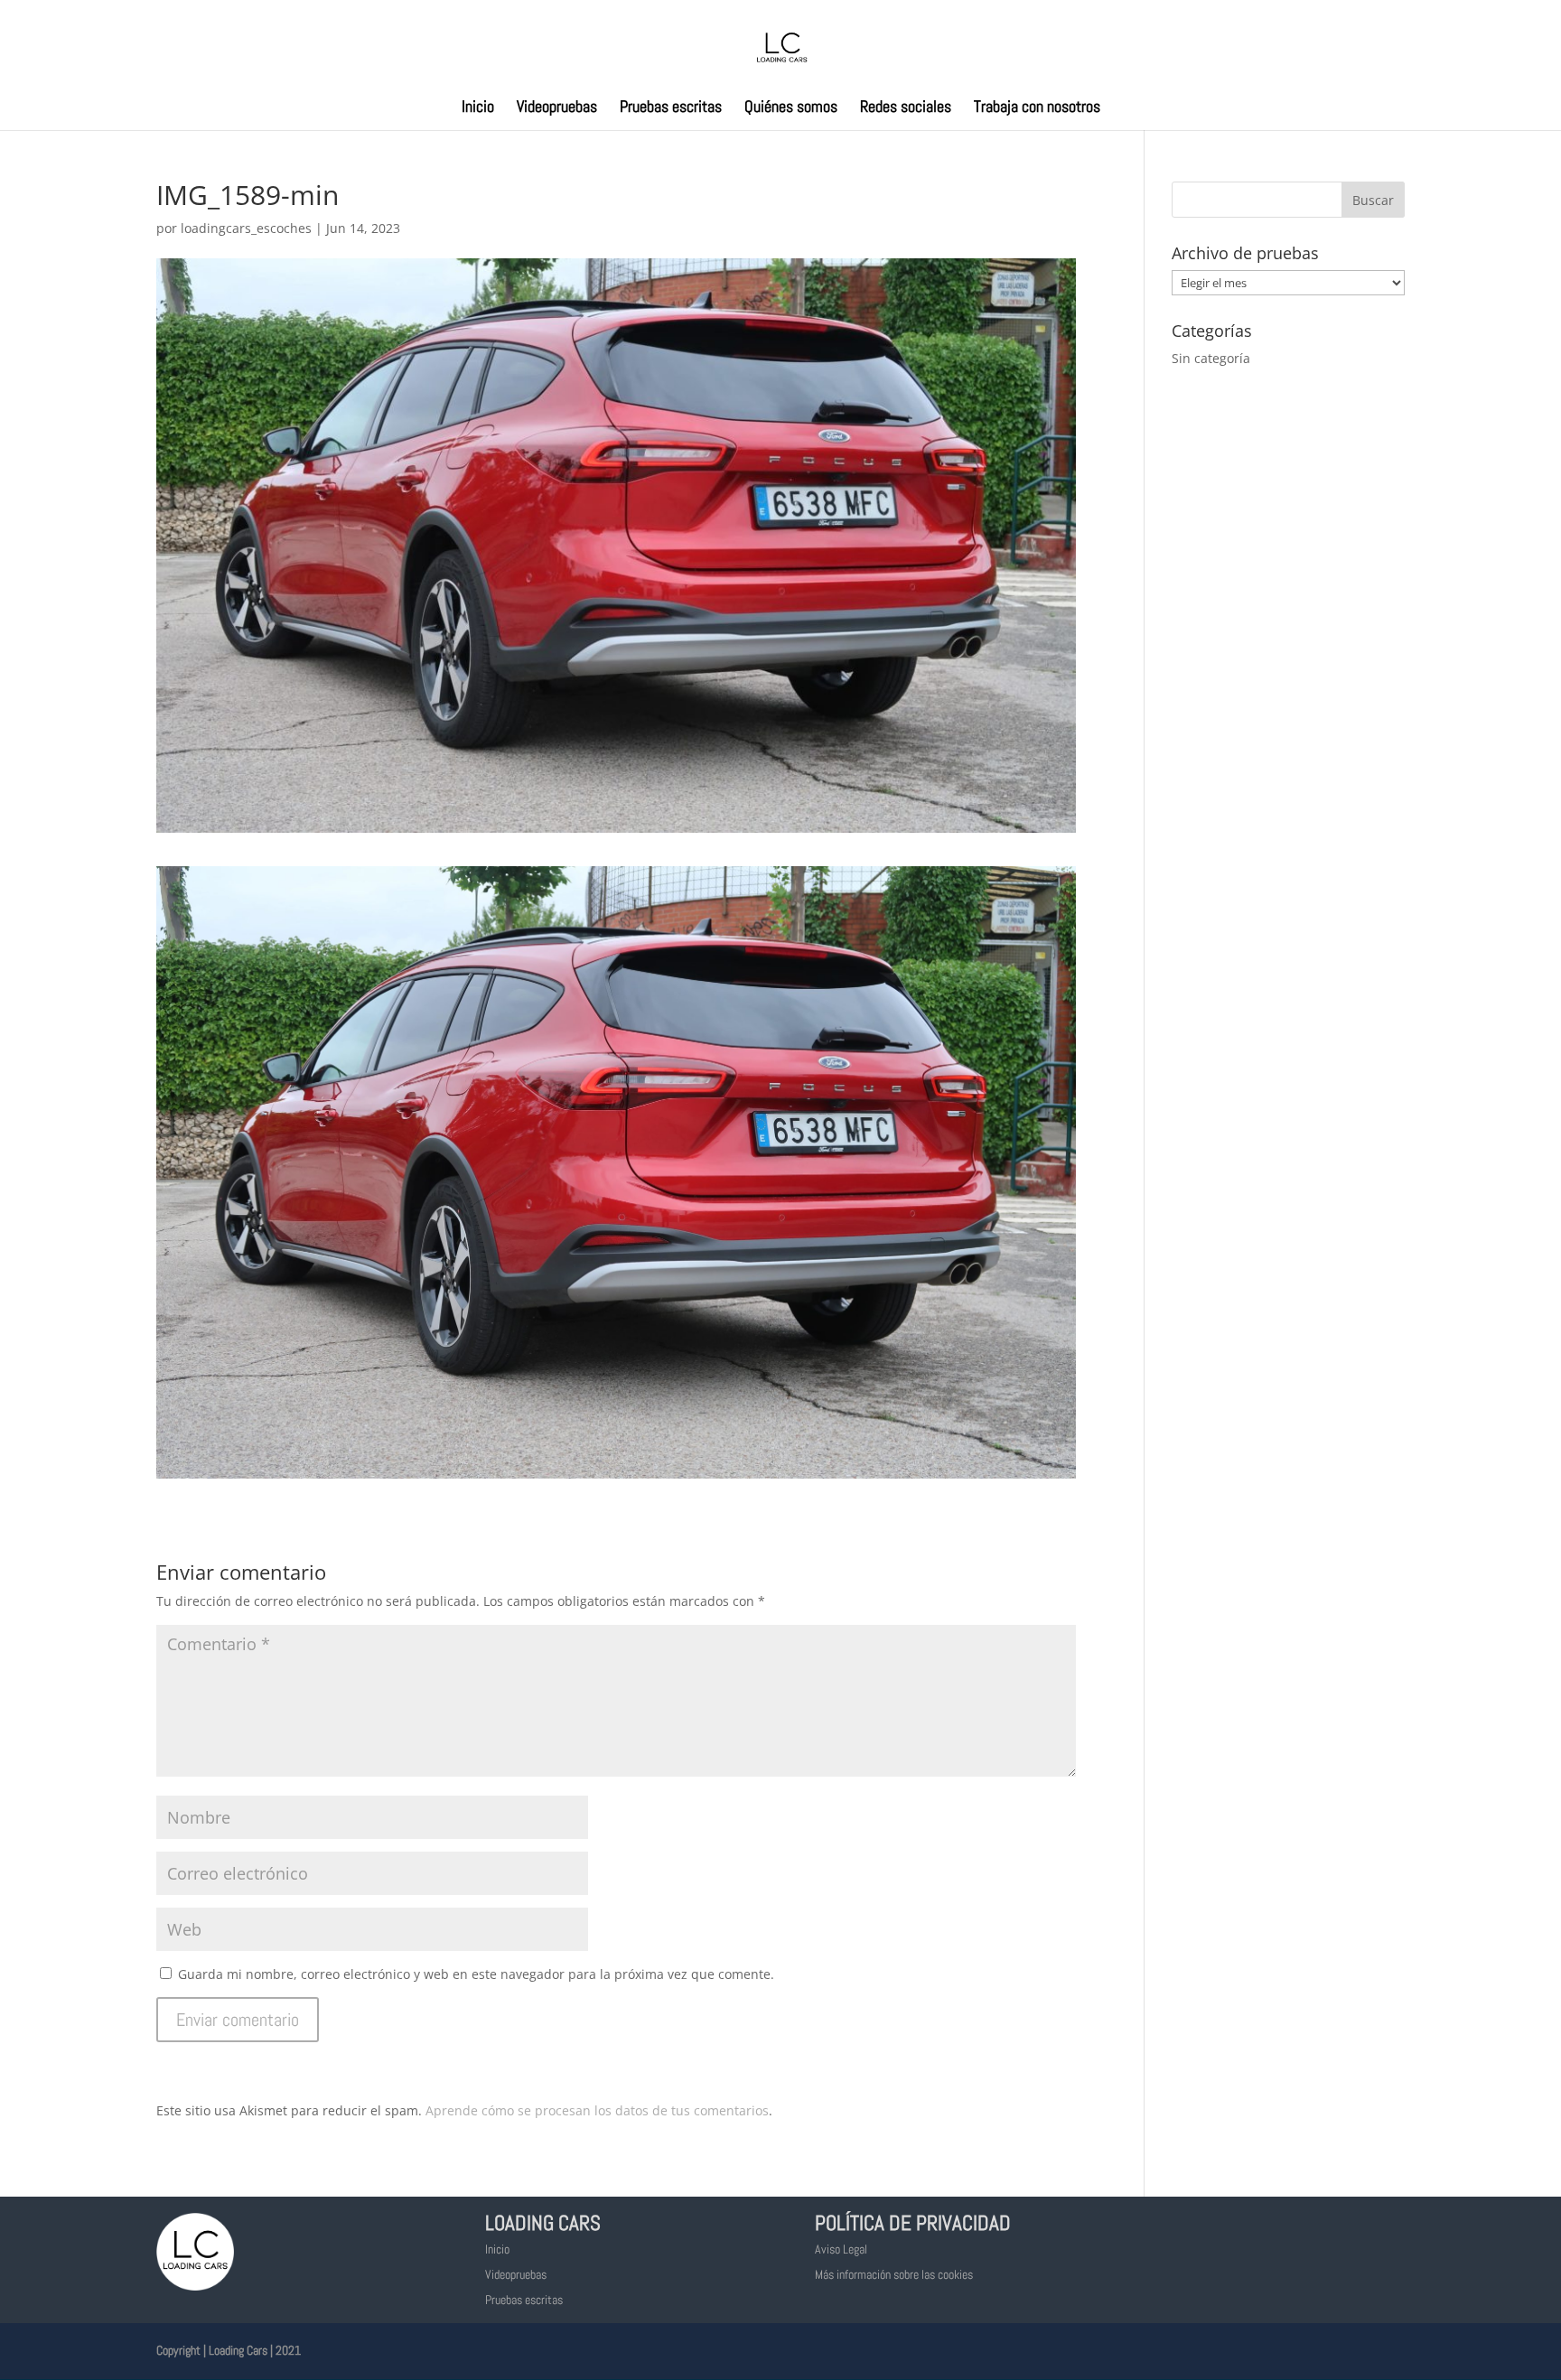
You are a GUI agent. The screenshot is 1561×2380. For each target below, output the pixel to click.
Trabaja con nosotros (1037, 108)
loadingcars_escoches (246, 228)
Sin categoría (1211, 358)
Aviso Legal (841, 2249)
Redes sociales (906, 108)
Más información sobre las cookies (894, 2274)
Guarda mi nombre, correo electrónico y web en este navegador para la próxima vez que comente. (476, 1974)
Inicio (478, 108)
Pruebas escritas (671, 108)
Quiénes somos (791, 108)
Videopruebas (557, 108)
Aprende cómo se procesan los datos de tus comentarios (597, 2110)
